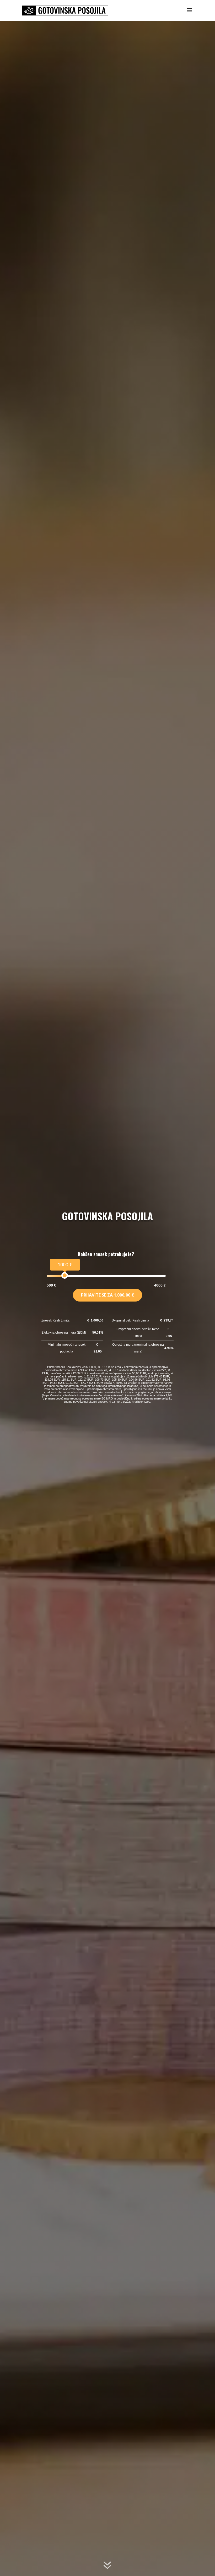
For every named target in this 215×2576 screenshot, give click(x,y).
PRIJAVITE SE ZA (107, 1295)
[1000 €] (65, 1275)
